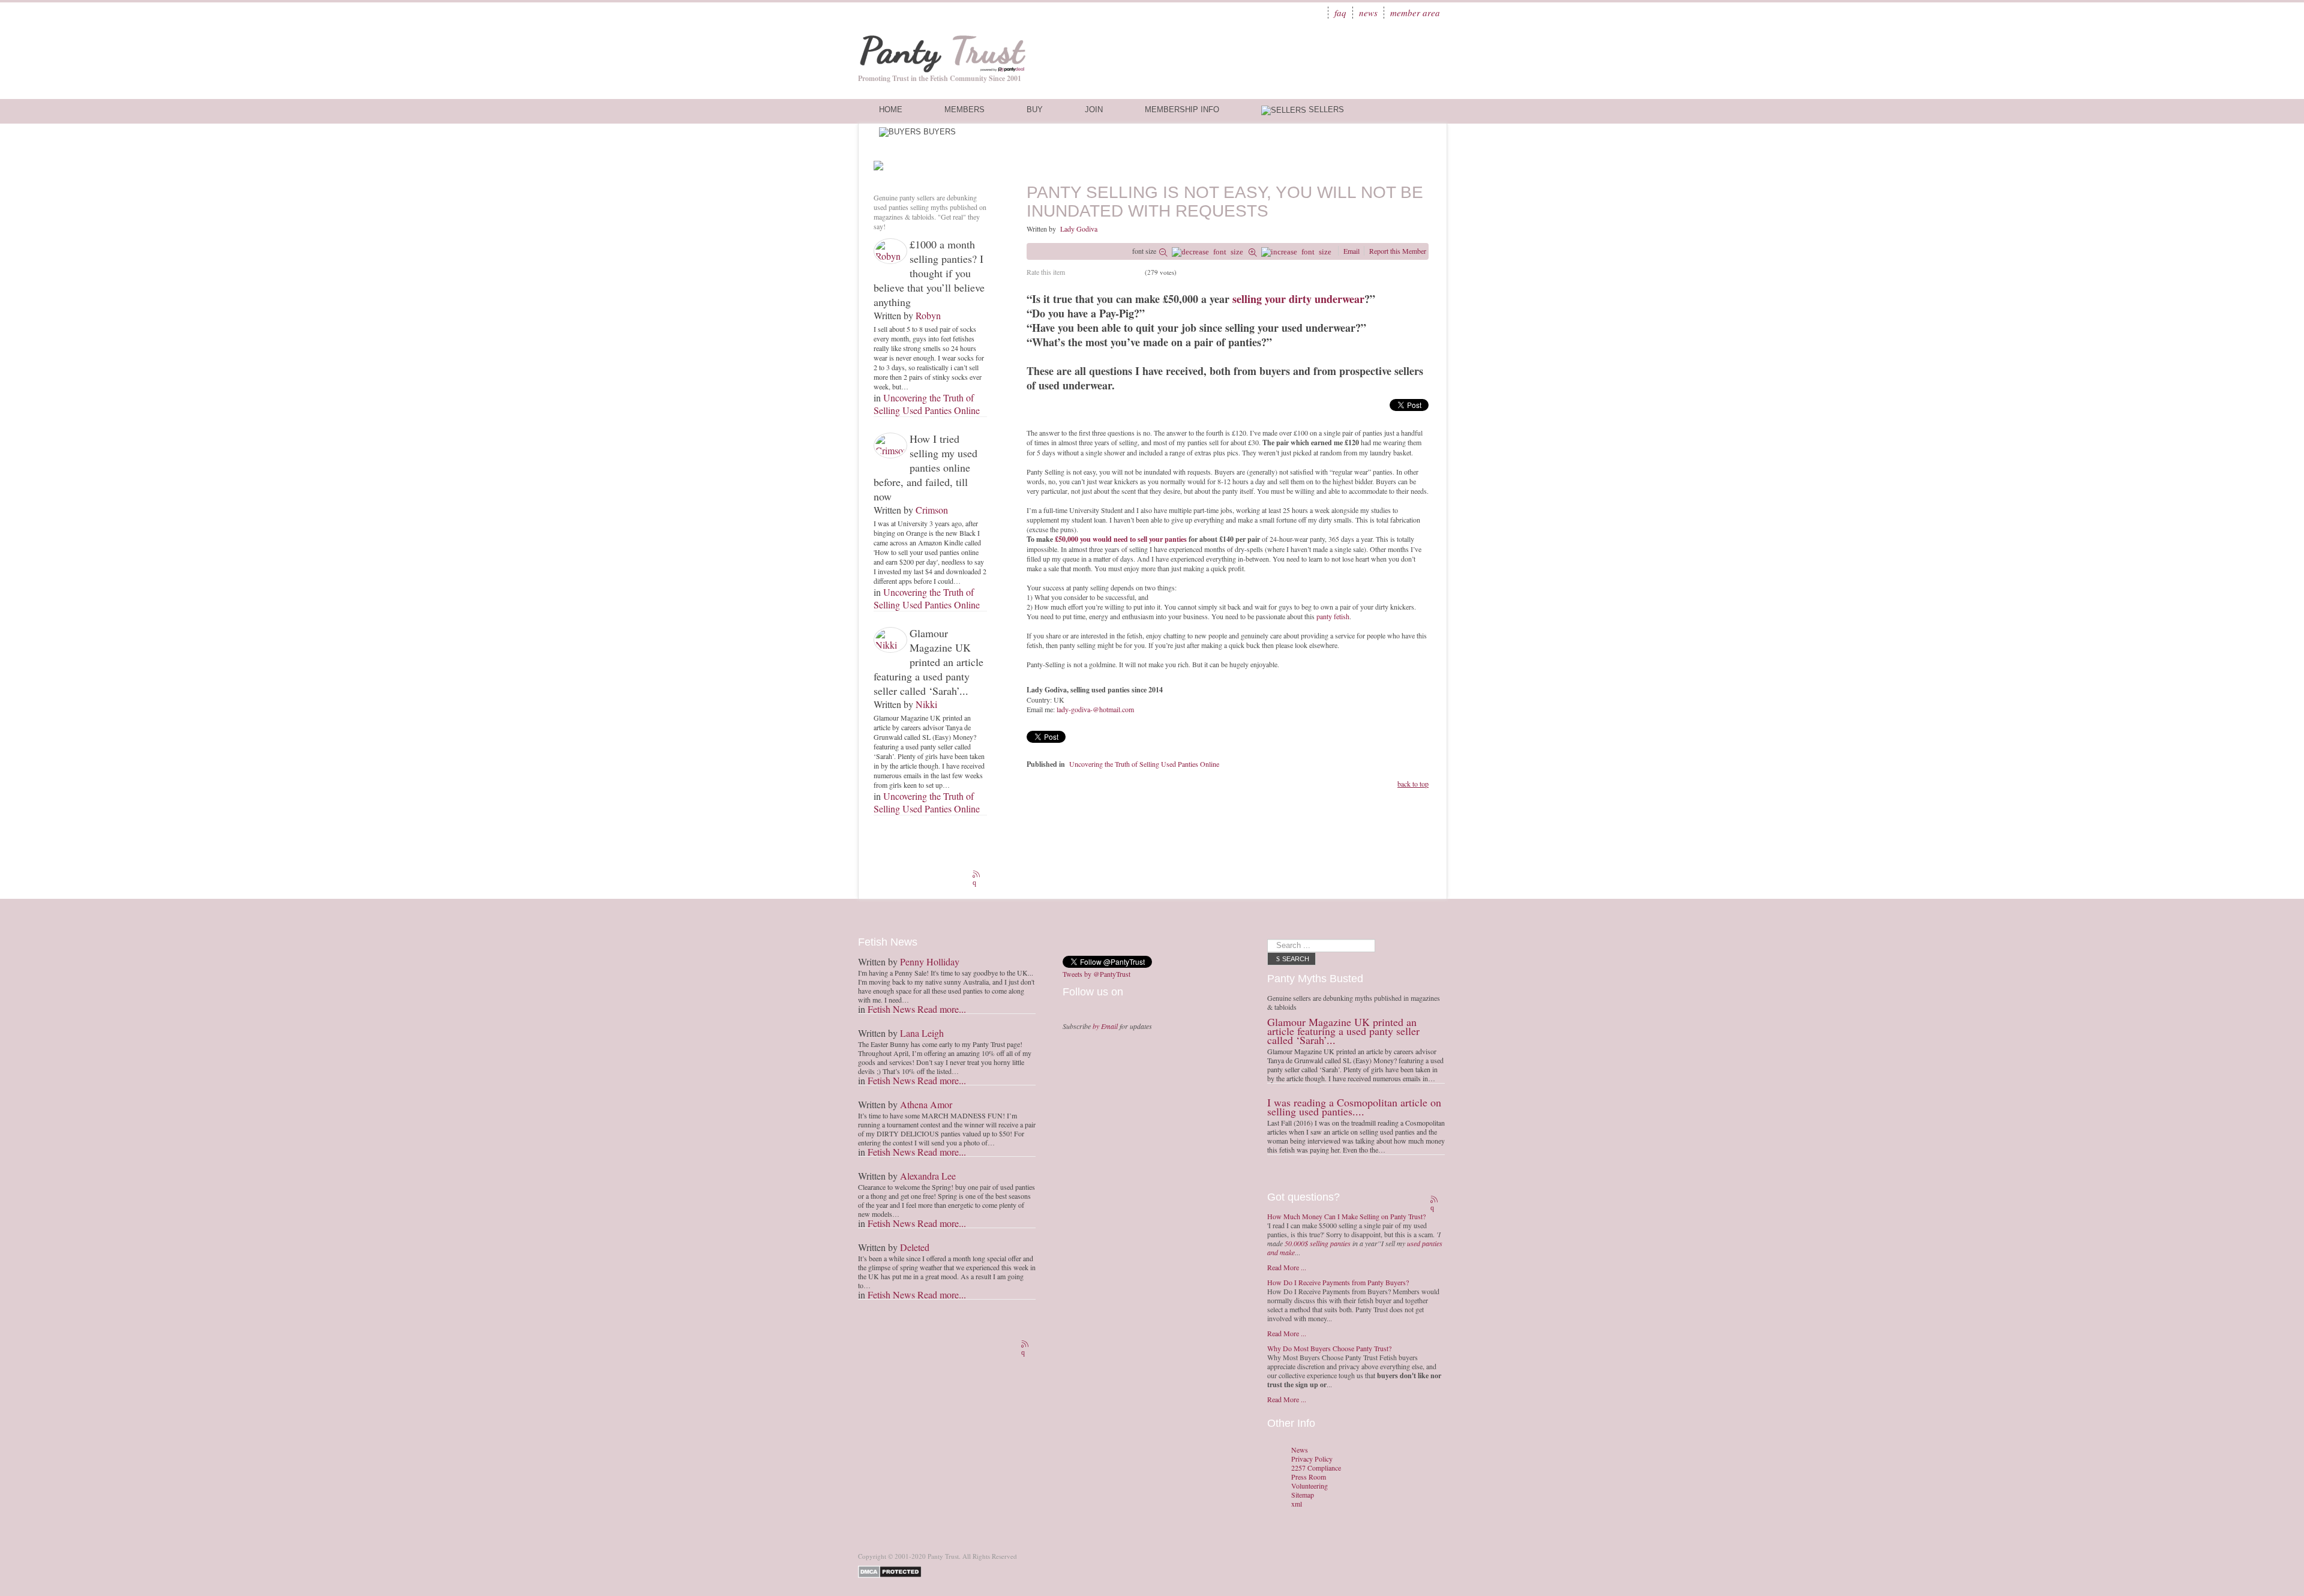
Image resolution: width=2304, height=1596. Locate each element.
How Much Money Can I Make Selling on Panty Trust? (1346, 1216)
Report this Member (1398, 251)
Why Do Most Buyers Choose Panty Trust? (1329, 1348)
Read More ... (1287, 1267)
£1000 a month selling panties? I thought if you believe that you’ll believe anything (929, 273)
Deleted (915, 1247)
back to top (1413, 784)
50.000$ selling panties (1318, 1243)
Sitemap (1303, 1495)
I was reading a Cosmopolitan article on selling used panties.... (1354, 1107)
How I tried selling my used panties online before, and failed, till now (925, 467)
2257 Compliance (1316, 1468)
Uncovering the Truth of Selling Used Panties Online (927, 404)
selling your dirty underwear (1298, 299)
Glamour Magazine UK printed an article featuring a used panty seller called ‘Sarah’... (928, 662)
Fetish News (891, 1009)
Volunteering (1309, 1486)
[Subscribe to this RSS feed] (977, 875)
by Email (1105, 1026)
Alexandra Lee (928, 1176)
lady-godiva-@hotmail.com (1095, 709)
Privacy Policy (1312, 1459)
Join (1094, 109)
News (1368, 13)
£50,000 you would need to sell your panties (1121, 539)
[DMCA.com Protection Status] (892, 1570)
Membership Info (1182, 109)
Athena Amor (926, 1104)
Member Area (1415, 13)
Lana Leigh (922, 1033)
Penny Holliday (930, 961)
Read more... (942, 1009)
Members (964, 109)
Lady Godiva (1079, 229)
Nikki (926, 704)
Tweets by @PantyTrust (1096, 974)
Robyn (928, 315)
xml (1297, 1504)
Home (891, 109)
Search (1296, 959)
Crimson (932, 510)
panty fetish (1333, 616)
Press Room (1309, 1477)
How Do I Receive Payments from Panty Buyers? (1338, 1282)
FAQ (1340, 13)
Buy (1035, 109)
